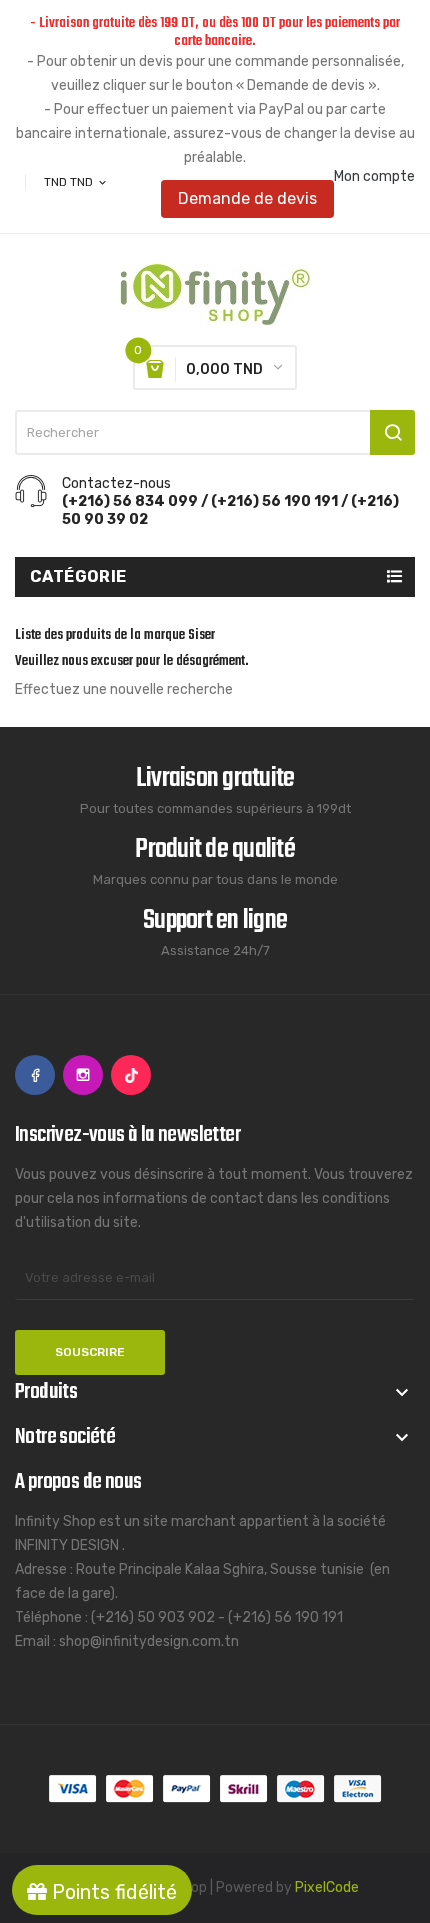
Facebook (35, 1075)
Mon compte (374, 177)
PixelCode (327, 1887)
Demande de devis (247, 198)
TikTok (131, 1075)
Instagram (83, 1075)
